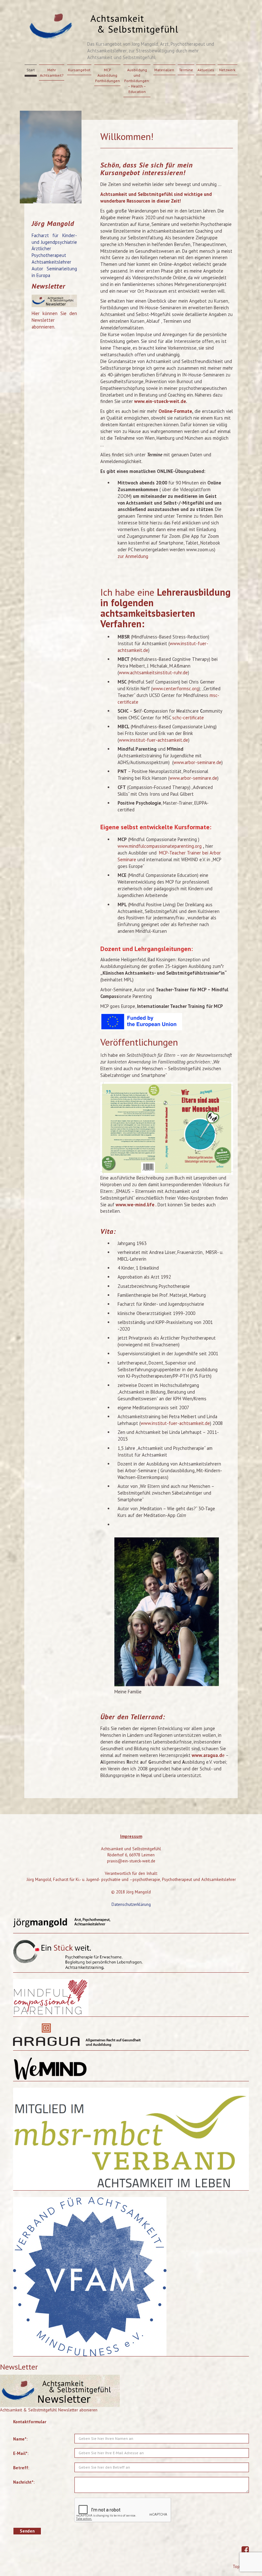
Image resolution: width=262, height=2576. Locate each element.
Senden (27, 2531)
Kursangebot (79, 70)
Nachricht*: (24, 2482)
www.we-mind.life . (137, 1205)
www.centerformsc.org (176, 688)
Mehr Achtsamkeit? (52, 73)
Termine (186, 70)
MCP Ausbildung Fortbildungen (108, 75)
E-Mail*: (21, 2453)
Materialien (164, 70)
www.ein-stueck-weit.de (160, 401)
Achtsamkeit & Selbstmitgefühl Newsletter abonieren (49, 2410)
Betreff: (21, 2468)
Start (31, 70)
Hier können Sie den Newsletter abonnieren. (54, 320)
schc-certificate (188, 718)
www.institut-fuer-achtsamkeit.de (154, 740)
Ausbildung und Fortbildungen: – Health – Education (137, 81)
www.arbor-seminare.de (197, 762)
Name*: (20, 2439)
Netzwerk (227, 70)
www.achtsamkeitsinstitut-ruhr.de (153, 673)
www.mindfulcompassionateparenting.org (160, 846)
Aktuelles (206, 70)
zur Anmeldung (133, 556)
